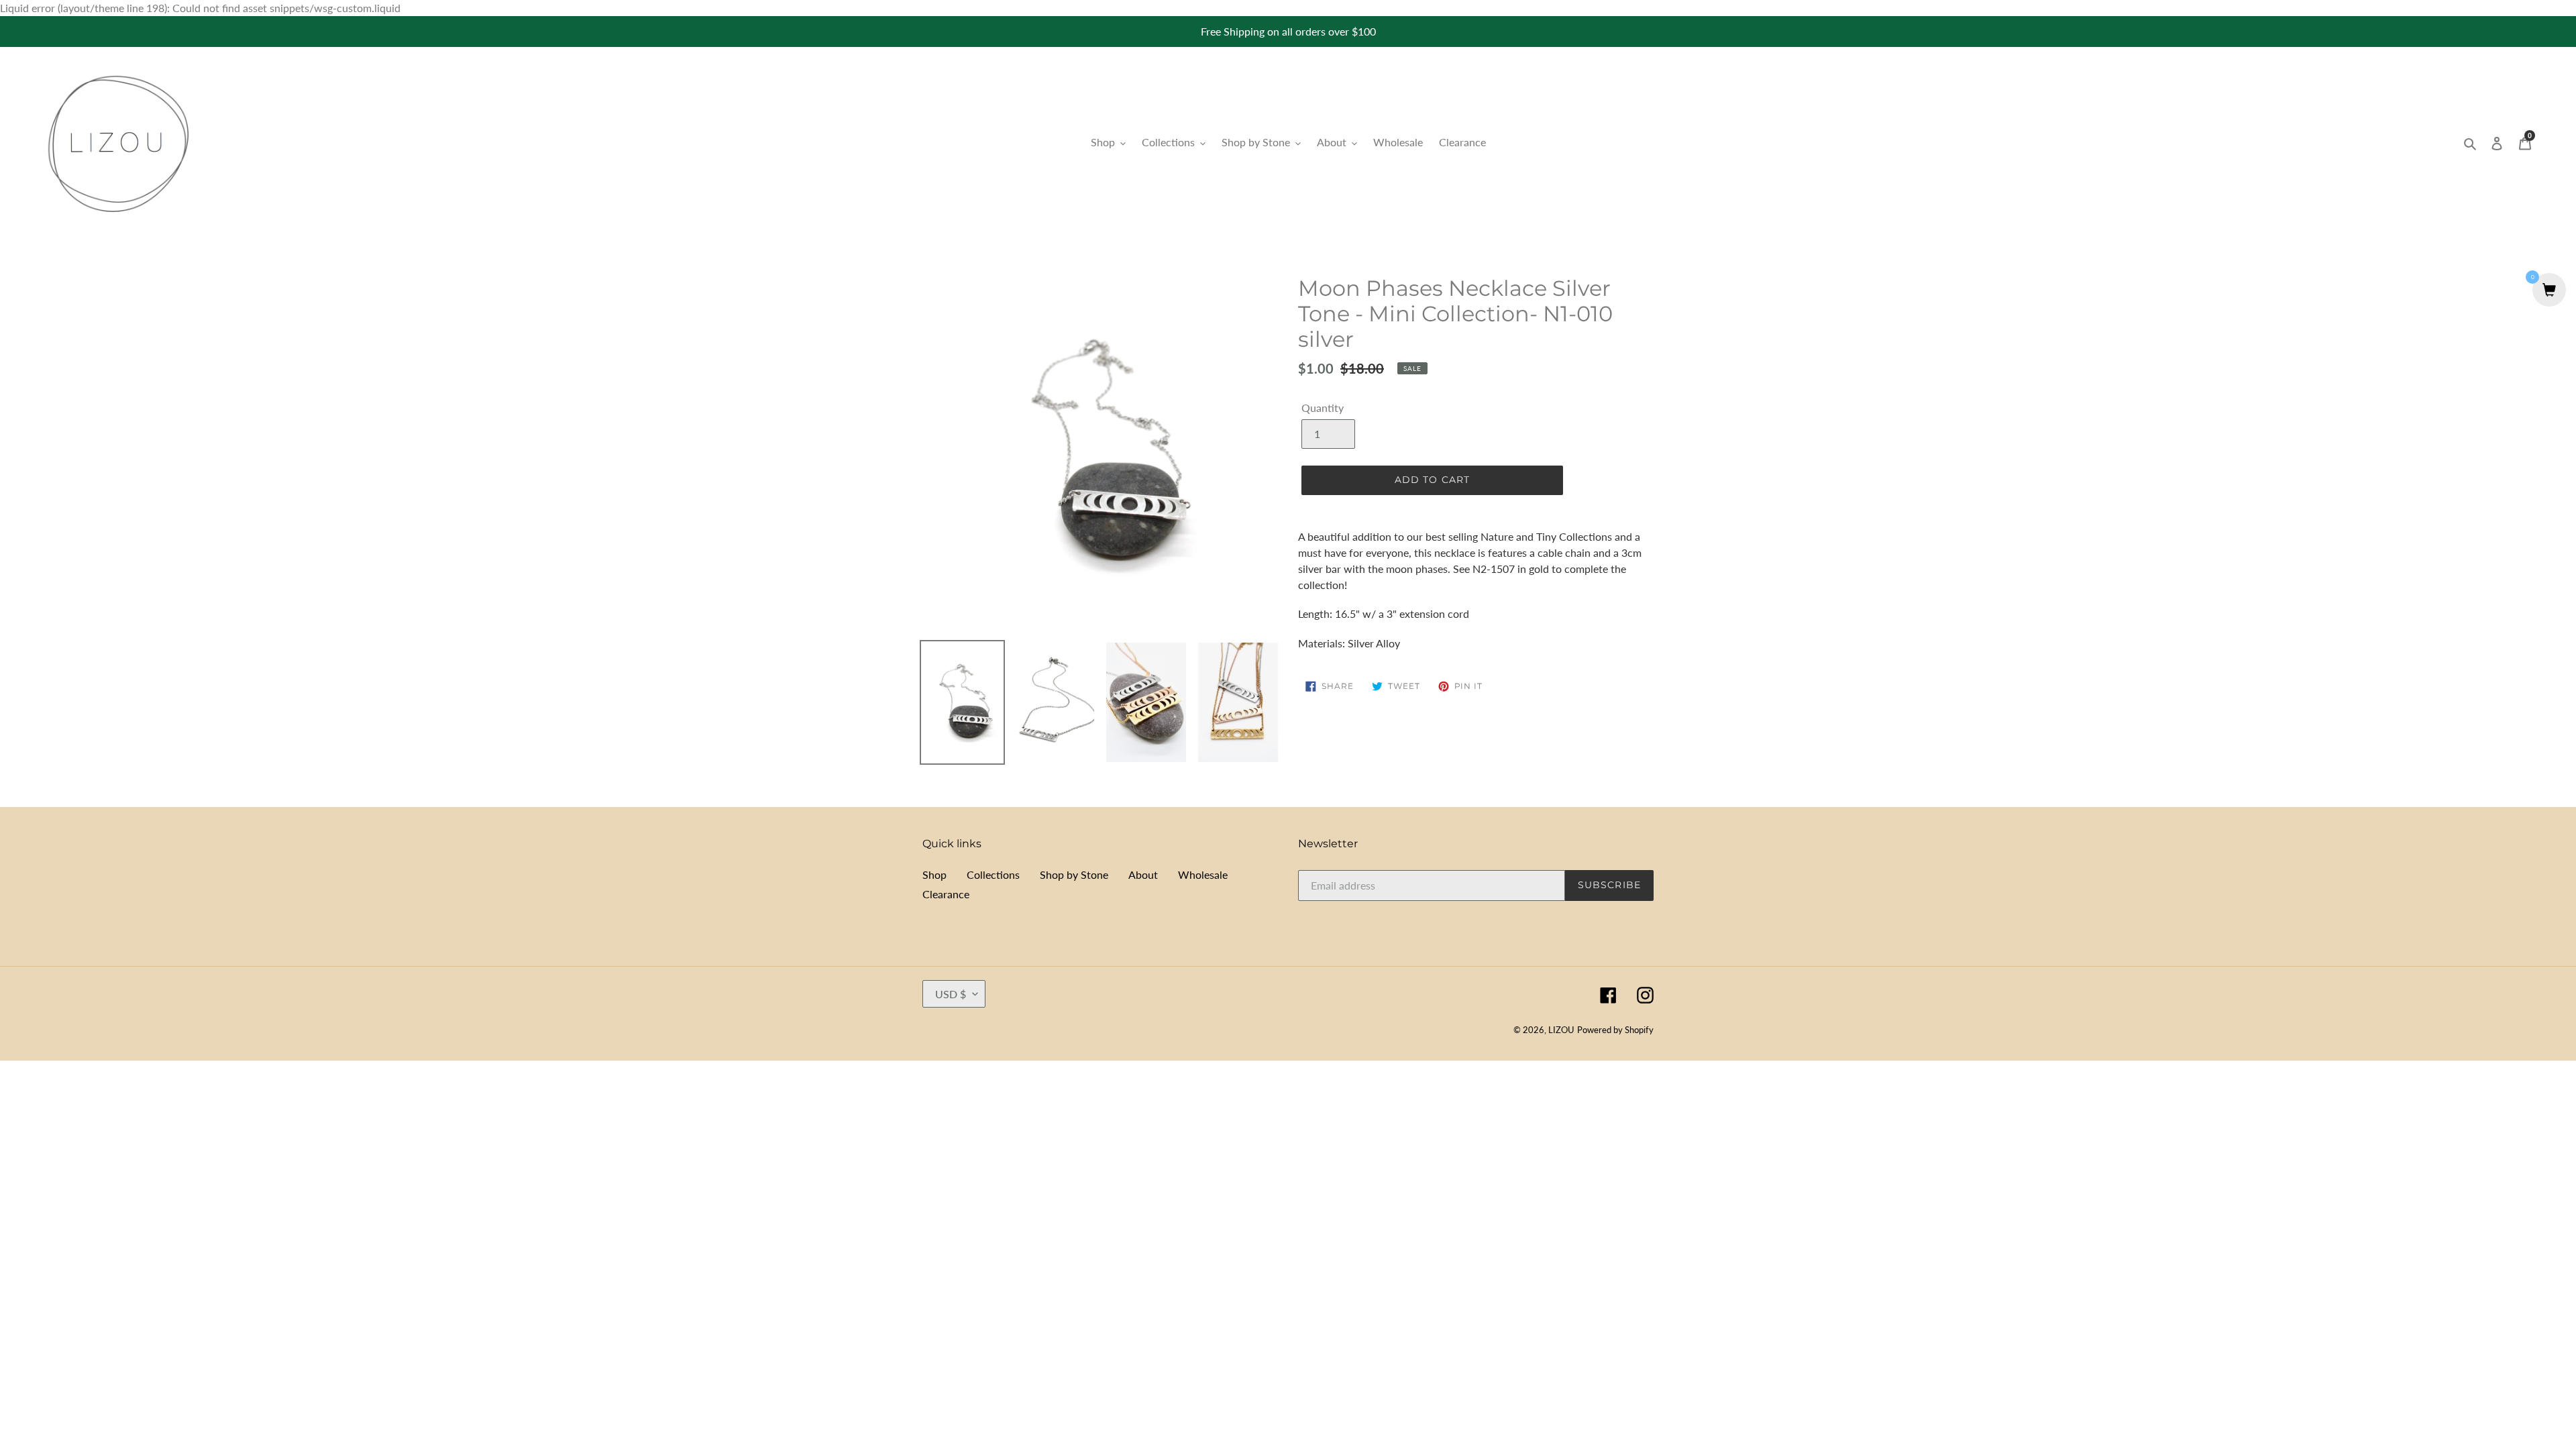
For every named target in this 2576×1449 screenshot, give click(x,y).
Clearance (946, 894)
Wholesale (1203, 874)
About (1143, 874)
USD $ (951, 994)
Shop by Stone (1074, 874)
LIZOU (1561, 1030)
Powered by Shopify (1615, 1030)
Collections (993, 874)
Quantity (1323, 408)
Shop (934, 874)
